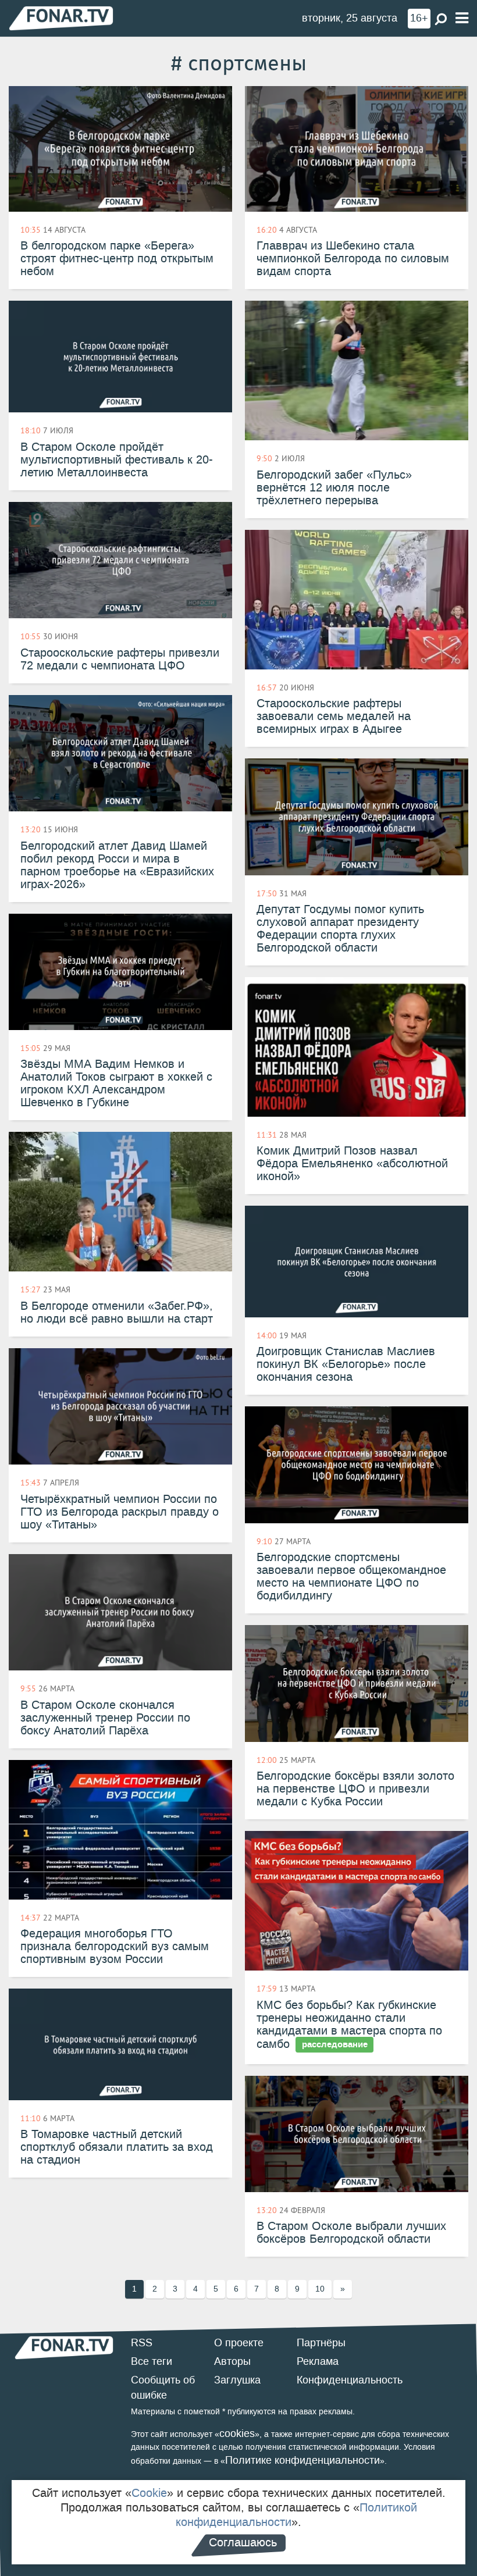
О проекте (239, 2343)
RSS (142, 2343)
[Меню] (462, 18)
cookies (237, 2434)
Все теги (152, 2361)
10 (320, 2289)
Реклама (318, 2361)
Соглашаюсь (243, 2542)
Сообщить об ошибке (163, 2388)
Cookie (149, 2493)
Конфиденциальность (350, 2380)
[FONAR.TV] (61, 18)
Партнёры (321, 2343)
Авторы (232, 2361)
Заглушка (237, 2380)
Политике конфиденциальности (302, 2460)
